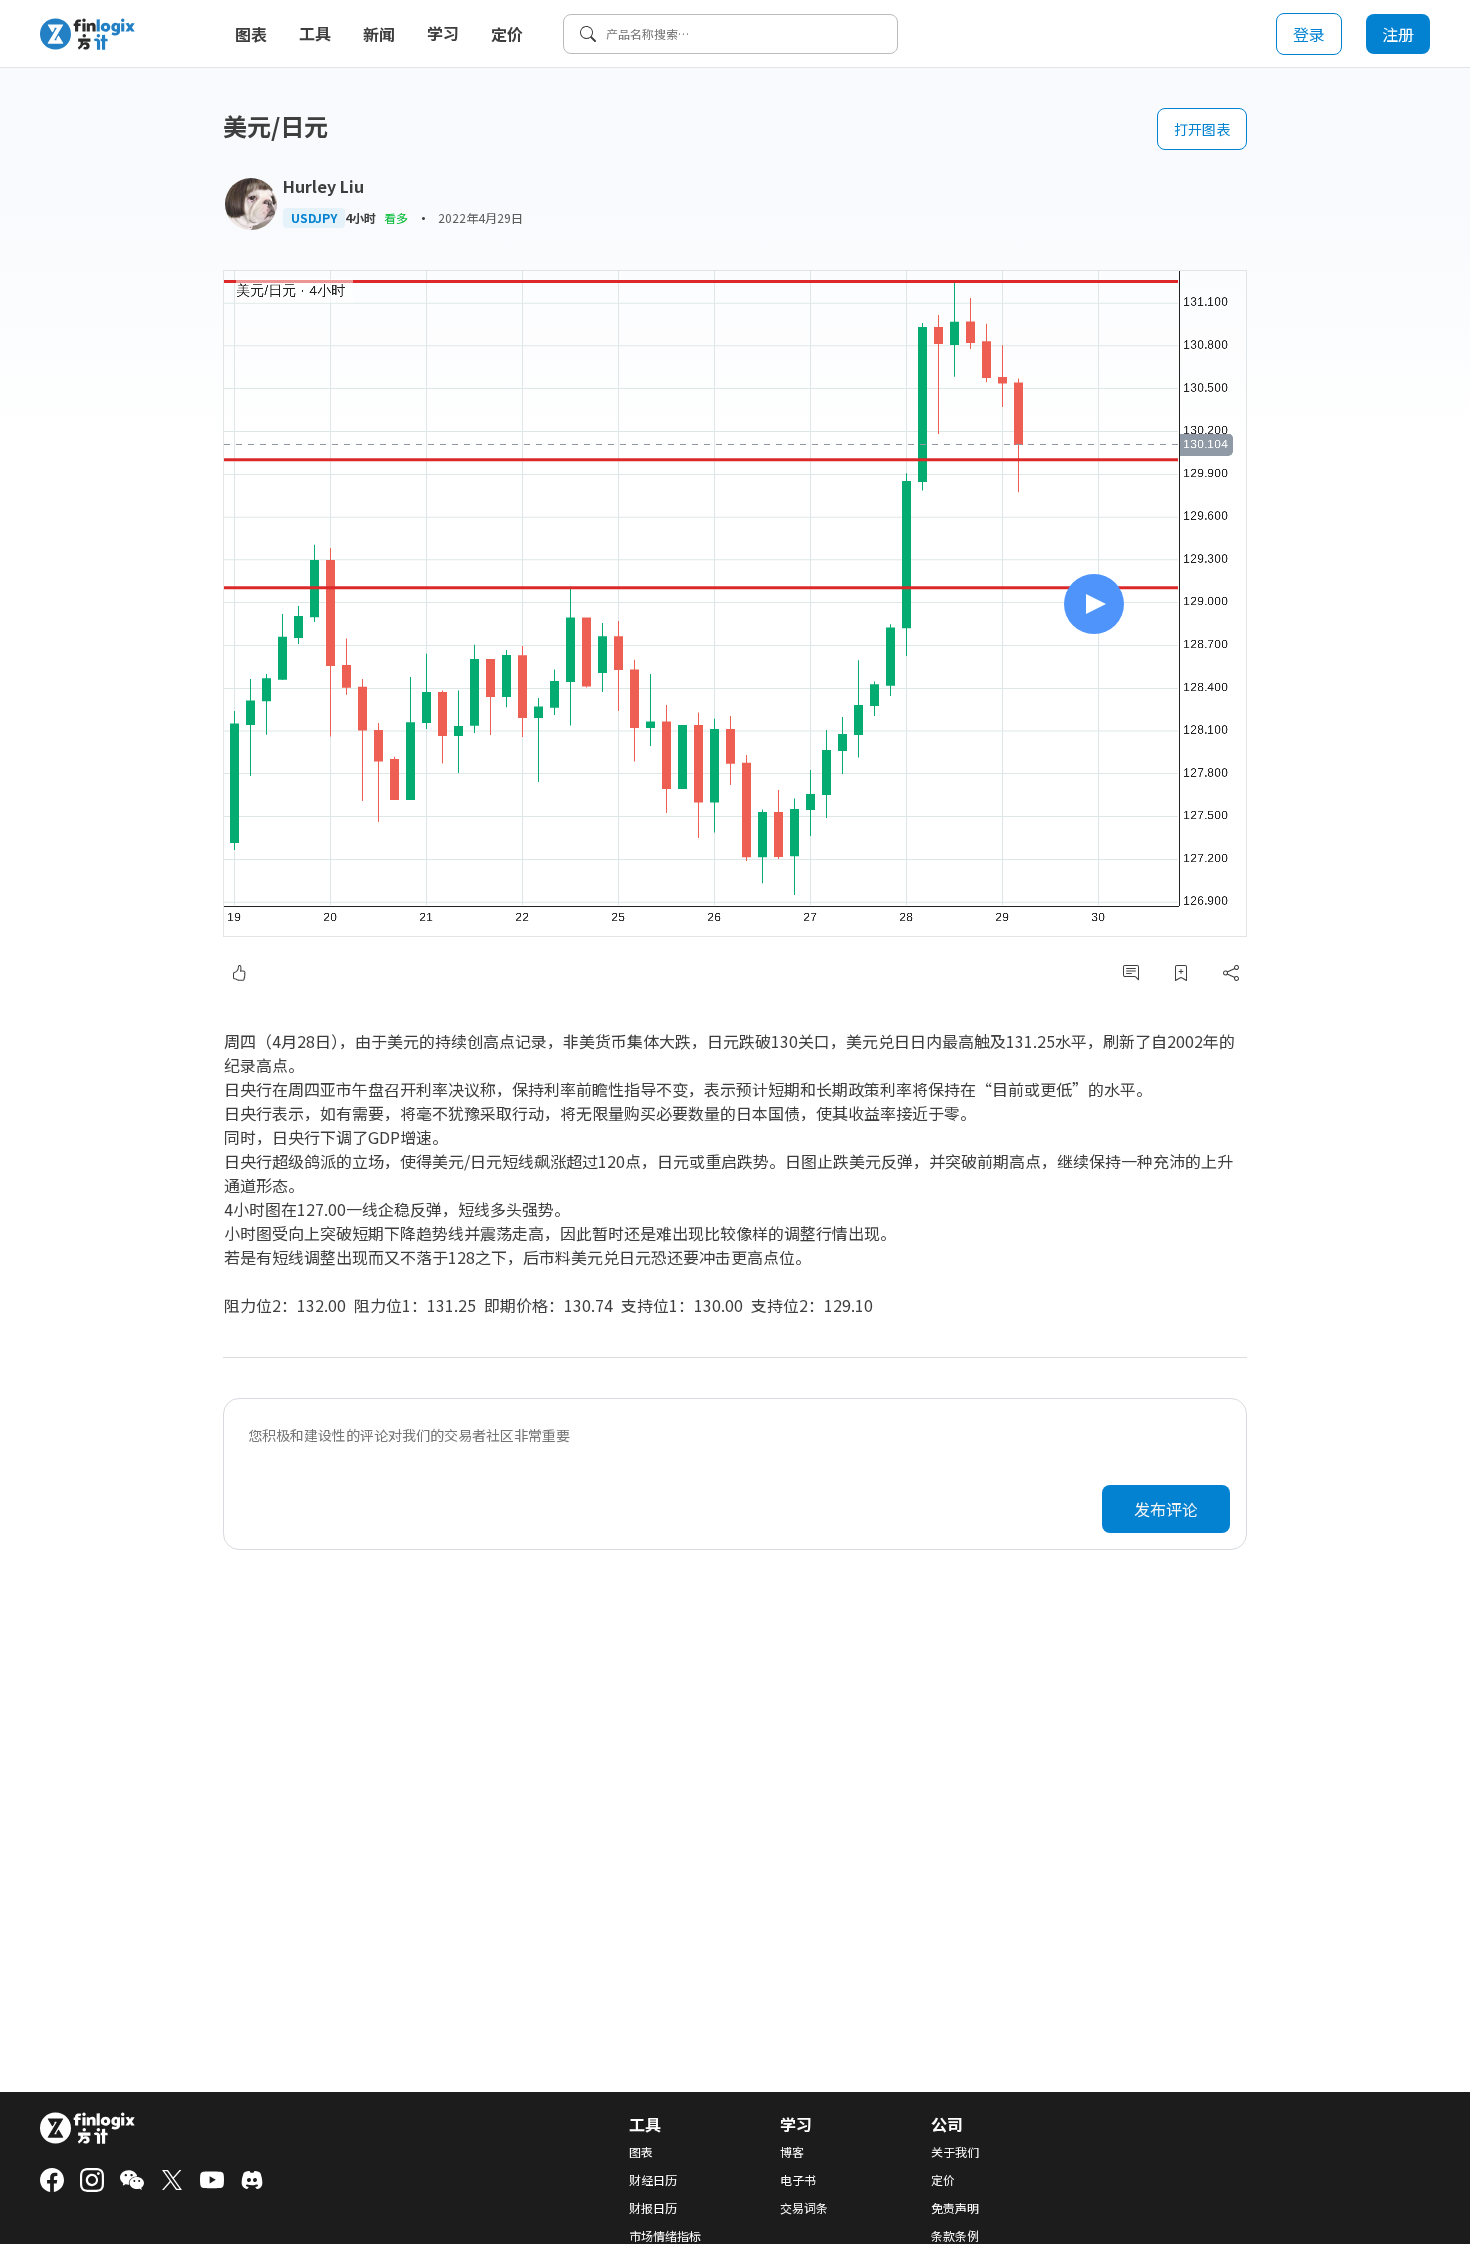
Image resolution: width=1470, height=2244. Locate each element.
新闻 (379, 34)
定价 (507, 34)
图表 (251, 34)
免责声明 (955, 2208)
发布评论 (1166, 1509)
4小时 (360, 218)
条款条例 (955, 2236)
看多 (396, 217)
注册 (1398, 34)
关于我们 (955, 2152)
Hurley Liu (323, 186)
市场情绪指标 (665, 2236)
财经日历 (653, 2180)
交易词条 (804, 2208)
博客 (792, 2152)
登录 (1309, 34)
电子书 (798, 2180)
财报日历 (653, 2208)
